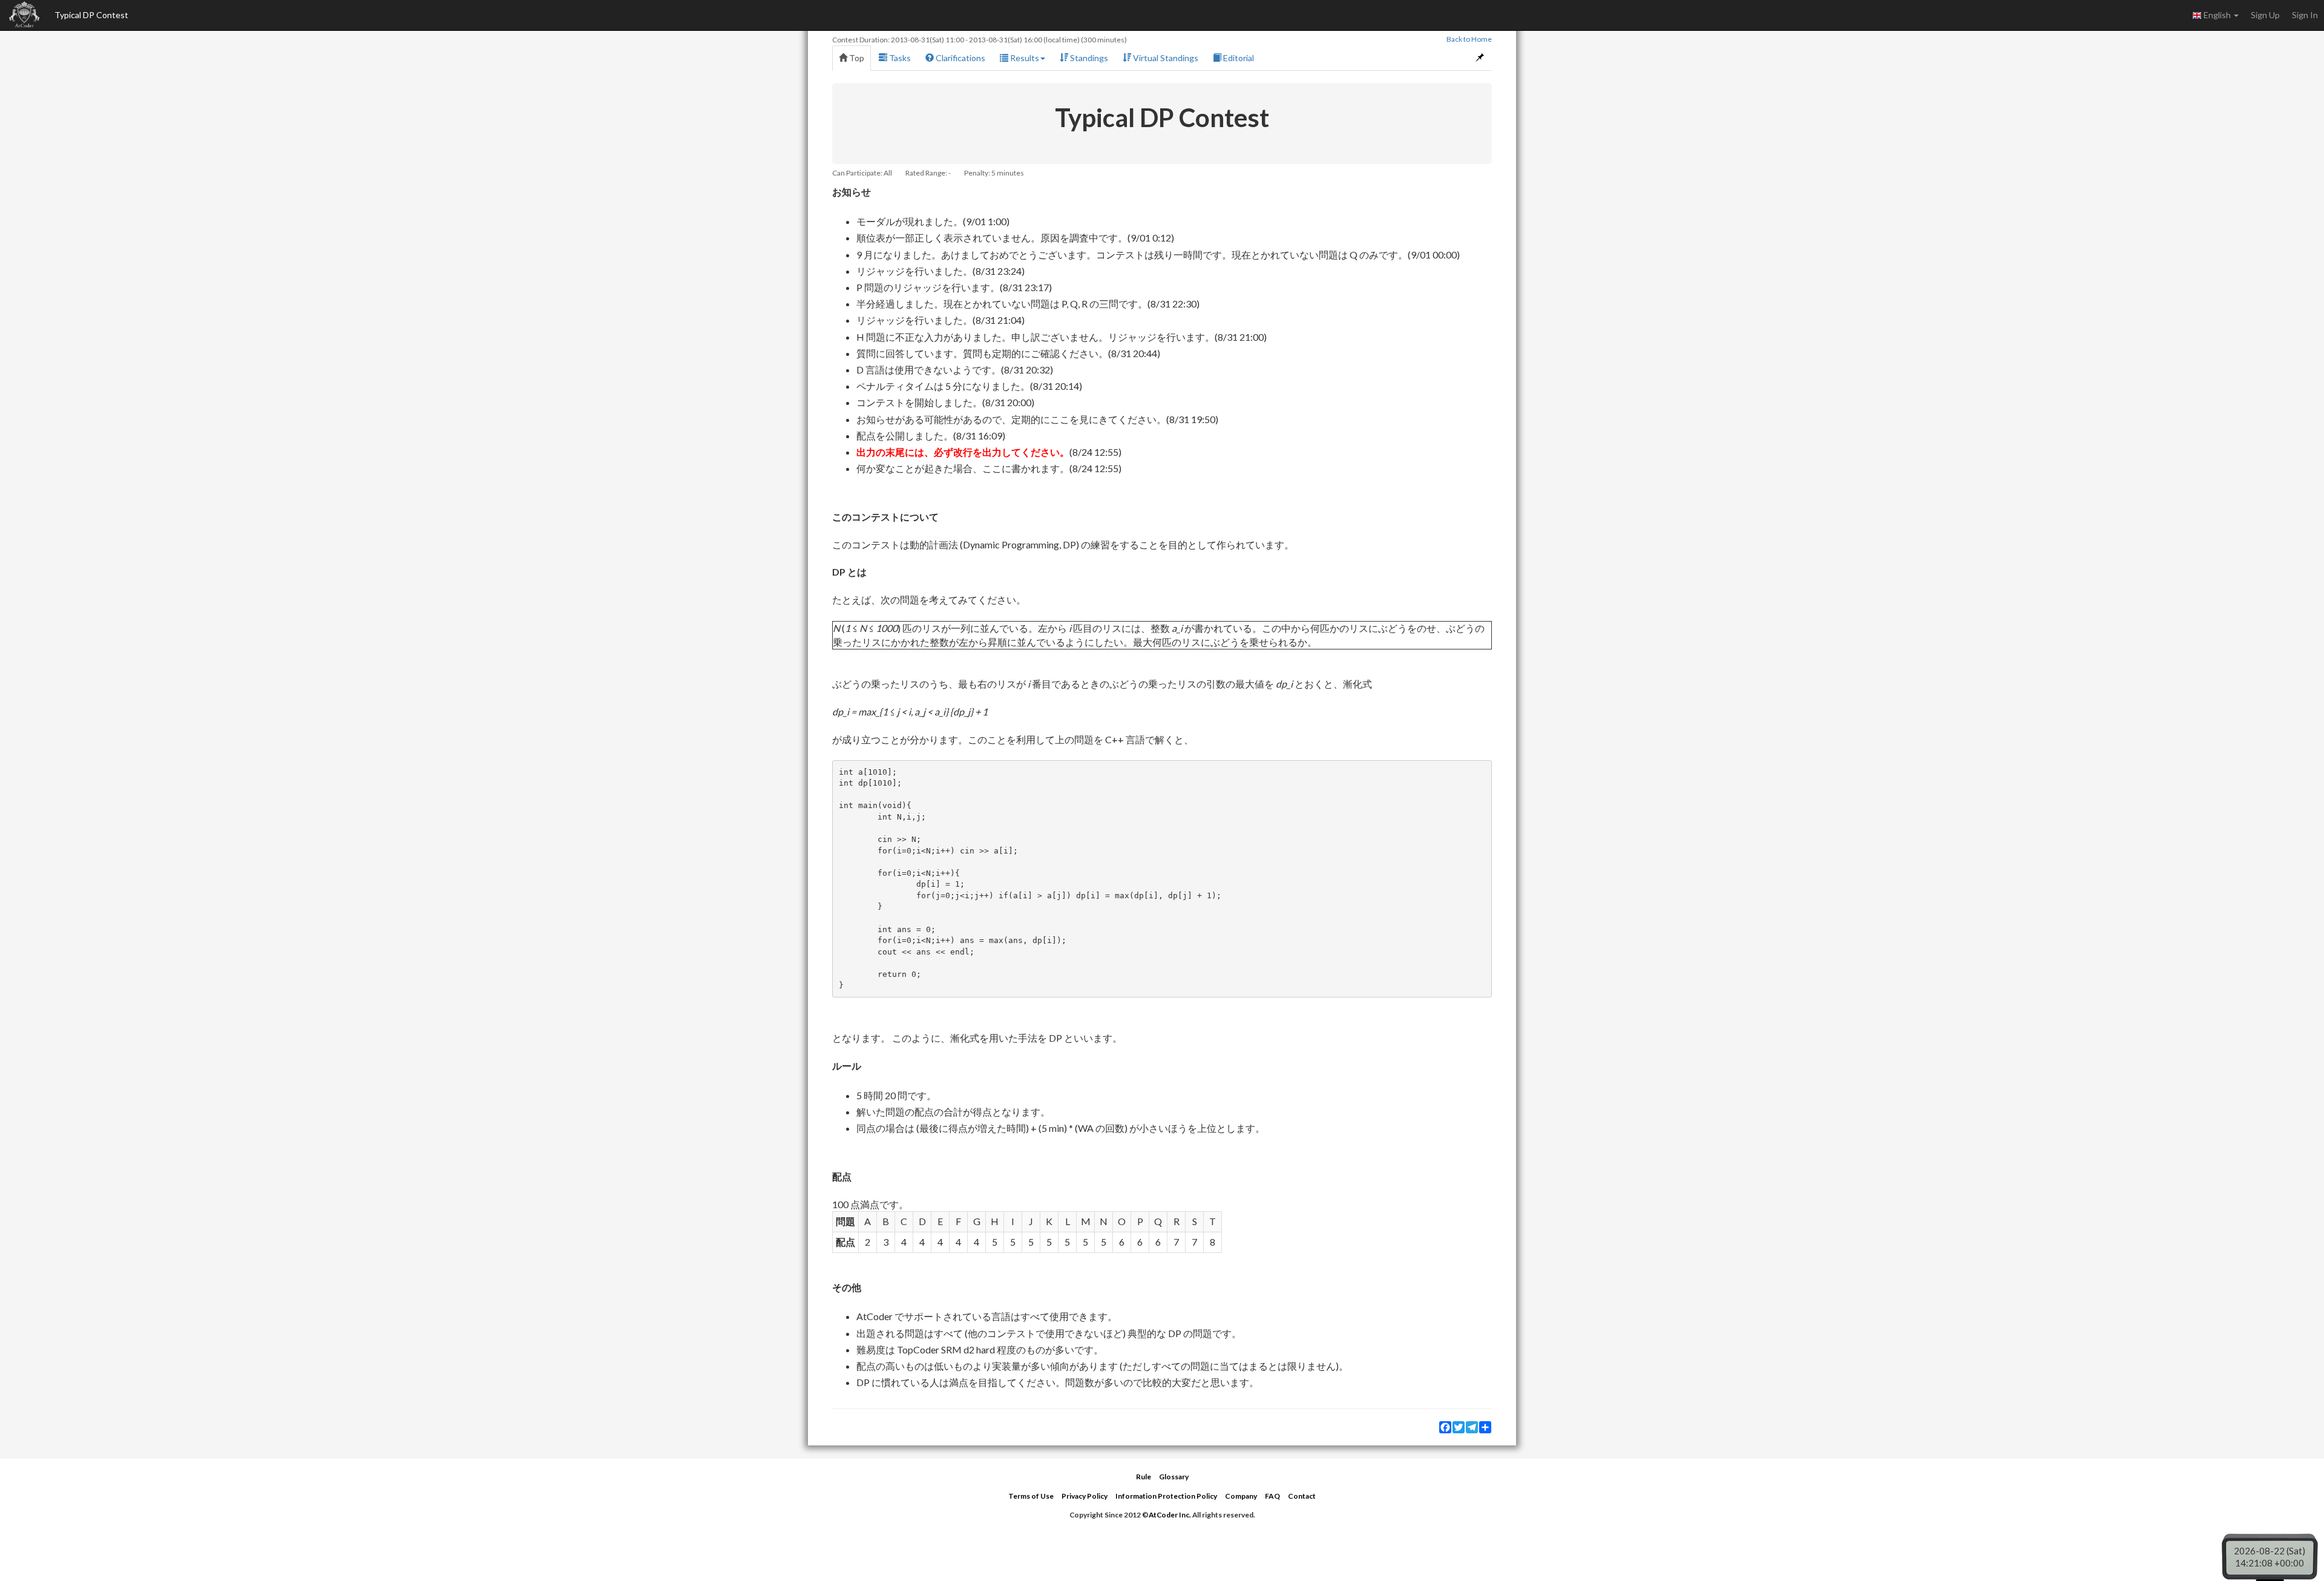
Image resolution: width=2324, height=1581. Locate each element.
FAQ (1272, 1496)
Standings (1088, 58)
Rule (1144, 1477)
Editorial (1238, 58)
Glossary (1174, 1477)
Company (1241, 1496)
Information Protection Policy (1166, 1496)
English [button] (2217, 15)
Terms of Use (1031, 1496)
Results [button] (1024, 58)
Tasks (899, 58)
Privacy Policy (1085, 1496)
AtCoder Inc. (1170, 1515)
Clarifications (960, 58)
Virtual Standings (1165, 58)
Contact (1302, 1496)
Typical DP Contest (91, 15)
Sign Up (2265, 15)
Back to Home (1469, 39)
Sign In (2305, 15)
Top (856, 58)
